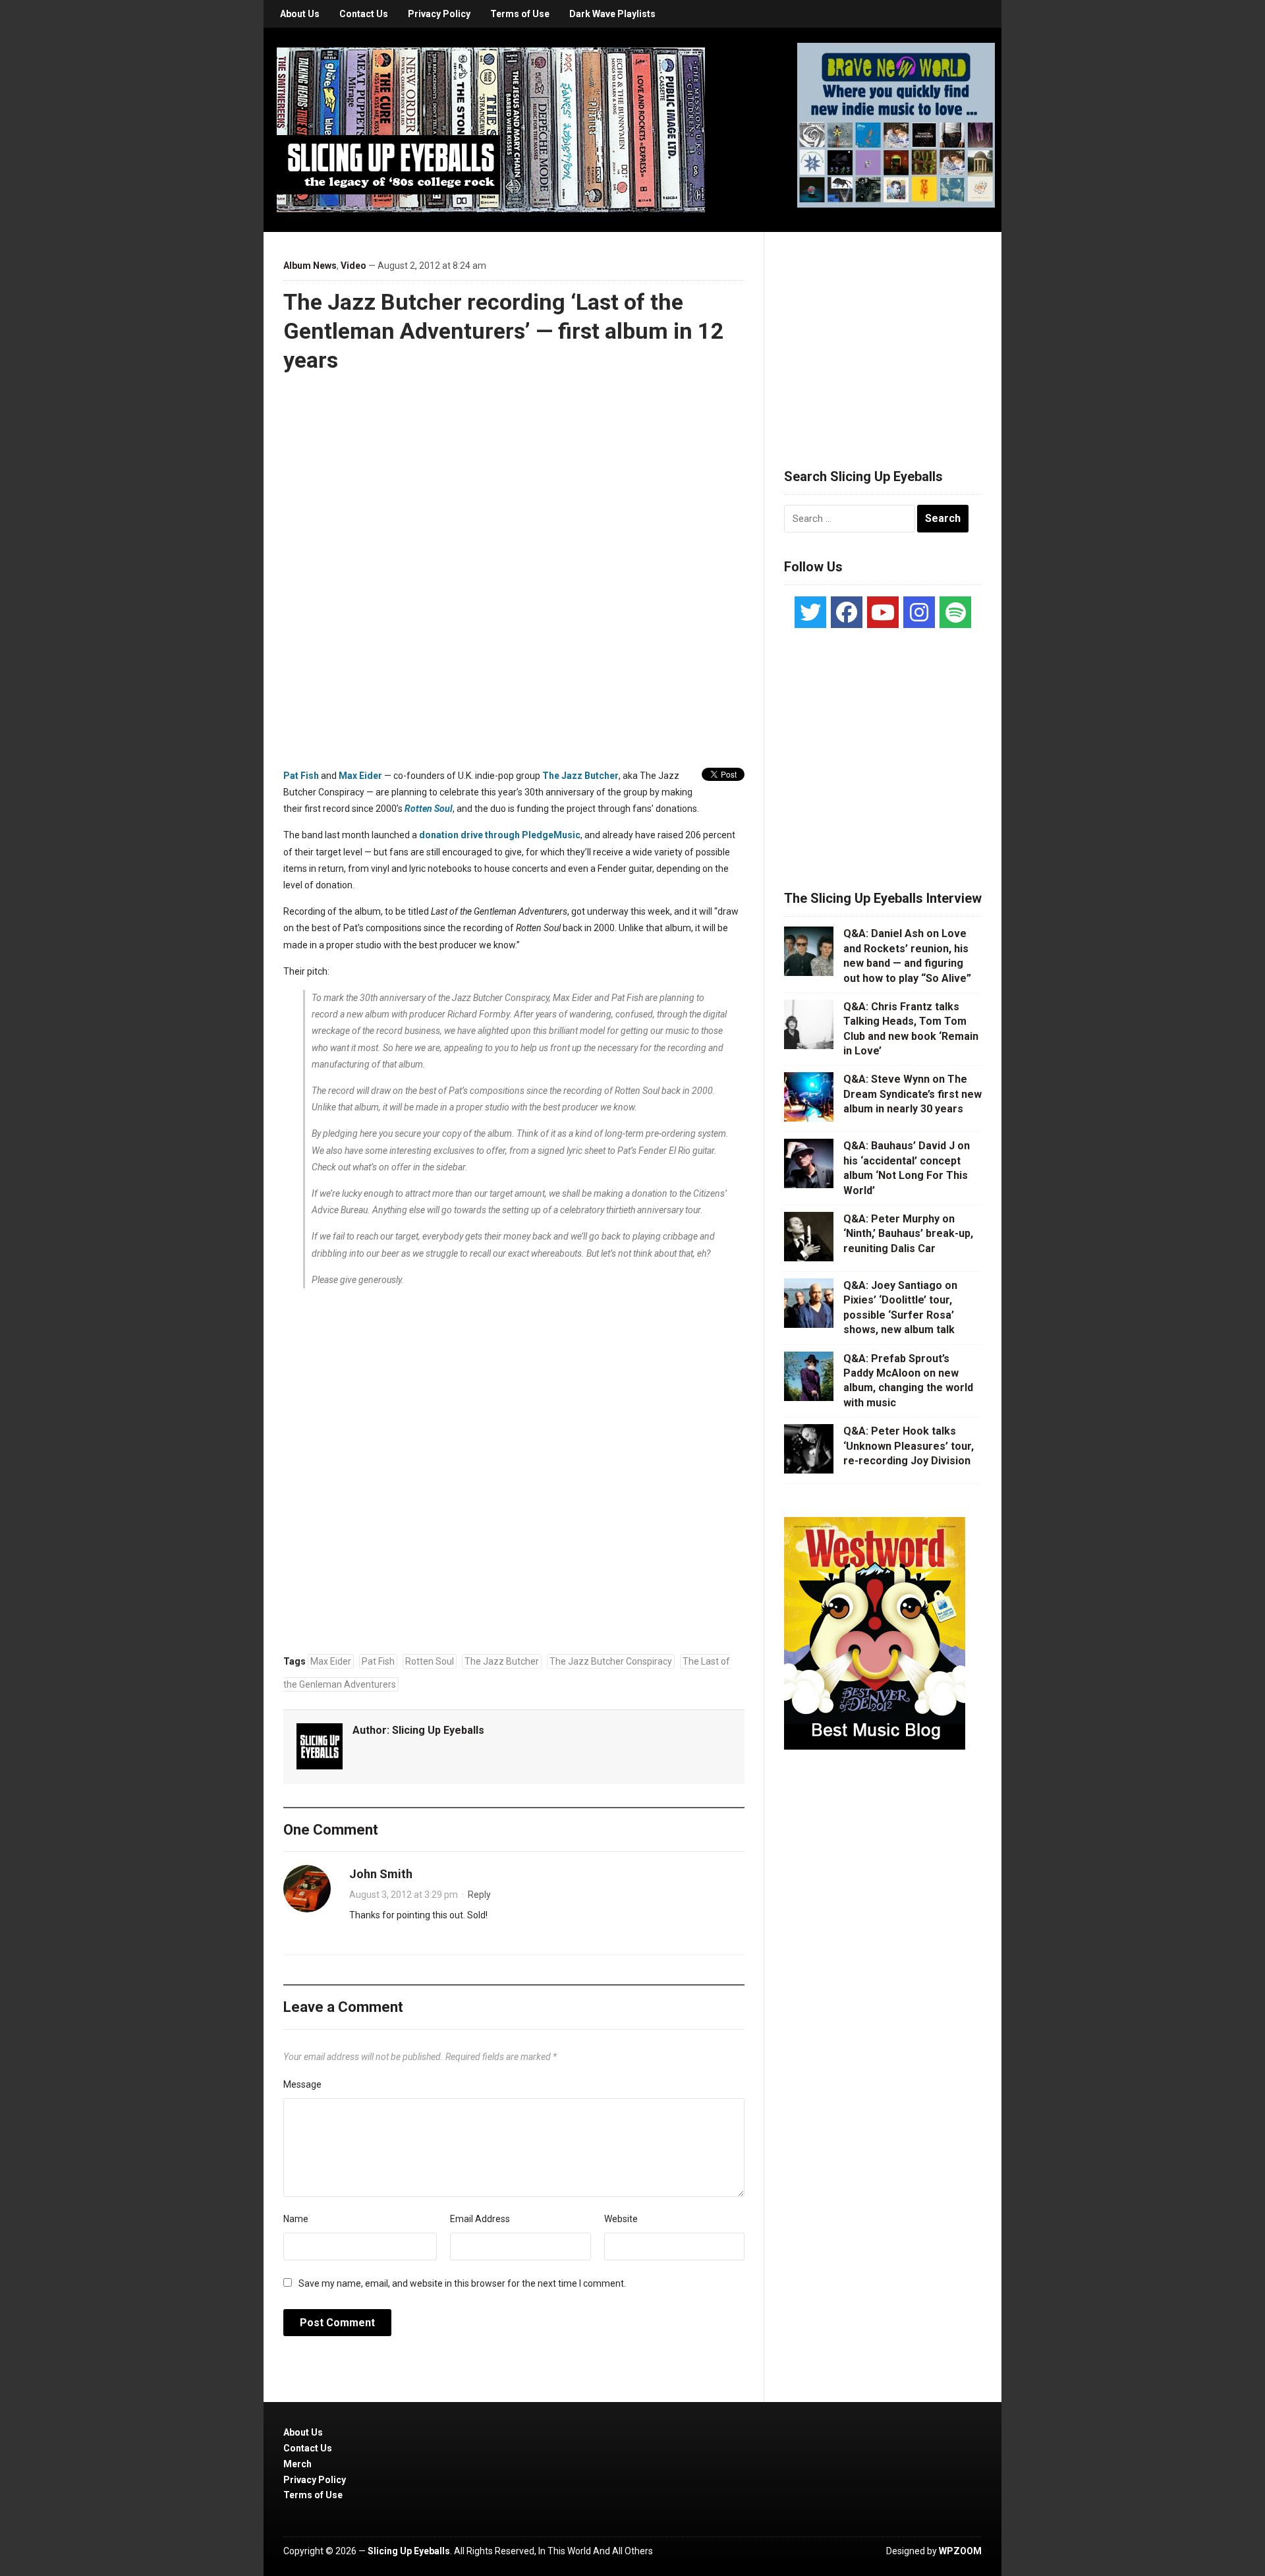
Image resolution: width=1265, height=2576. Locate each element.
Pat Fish (301, 776)
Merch (297, 2464)
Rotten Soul (430, 1661)
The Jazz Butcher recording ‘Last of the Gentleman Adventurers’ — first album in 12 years (504, 331)
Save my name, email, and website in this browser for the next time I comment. (462, 2283)
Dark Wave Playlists (612, 14)
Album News (310, 266)
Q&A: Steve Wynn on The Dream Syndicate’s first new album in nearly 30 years (913, 1094)
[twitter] (810, 612)
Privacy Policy (439, 14)
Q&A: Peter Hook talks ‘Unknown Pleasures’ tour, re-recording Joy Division (909, 1446)
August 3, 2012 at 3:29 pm (404, 1895)
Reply (479, 1895)
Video (353, 266)
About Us (300, 14)
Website (621, 2219)
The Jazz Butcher (580, 776)
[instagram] (919, 612)
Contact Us (364, 14)
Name (296, 2219)
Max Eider (360, 776)
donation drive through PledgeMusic (500, 835)
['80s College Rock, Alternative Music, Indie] (491, 129)
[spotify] (955, 612)
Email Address (480, 2219)
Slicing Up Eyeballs (438, 1730)
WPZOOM (960, 2551)
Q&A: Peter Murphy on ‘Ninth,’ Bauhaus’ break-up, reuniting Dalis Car (908, 1234)
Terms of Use (520, 14)
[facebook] (847, 612)
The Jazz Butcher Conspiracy (611, 1661)
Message (302, 2084)
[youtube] (883, 612)
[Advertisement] (883, 334)
